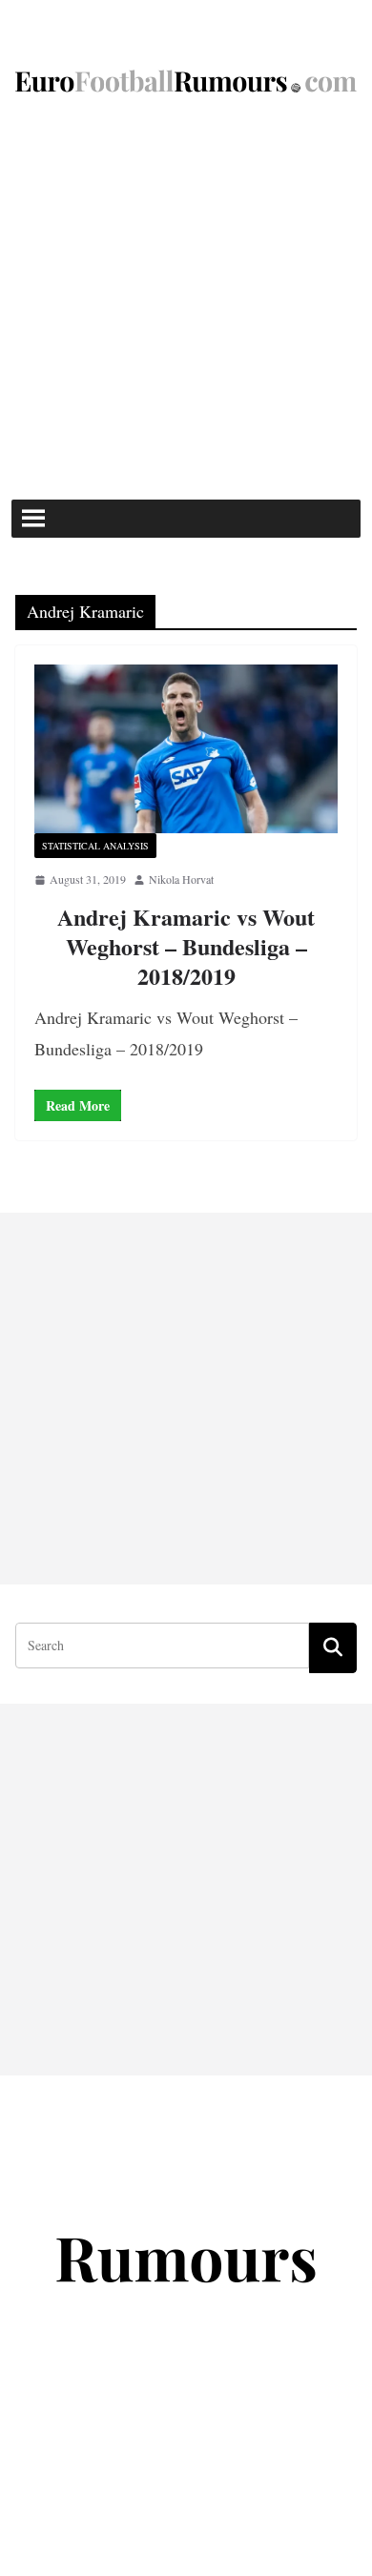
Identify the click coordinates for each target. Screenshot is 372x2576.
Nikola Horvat (181, 879)
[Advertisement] (186, 304)
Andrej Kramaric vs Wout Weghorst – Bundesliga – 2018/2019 (186, 946)
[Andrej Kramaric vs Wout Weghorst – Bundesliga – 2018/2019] (186, 749)
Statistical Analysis (95, 846)
